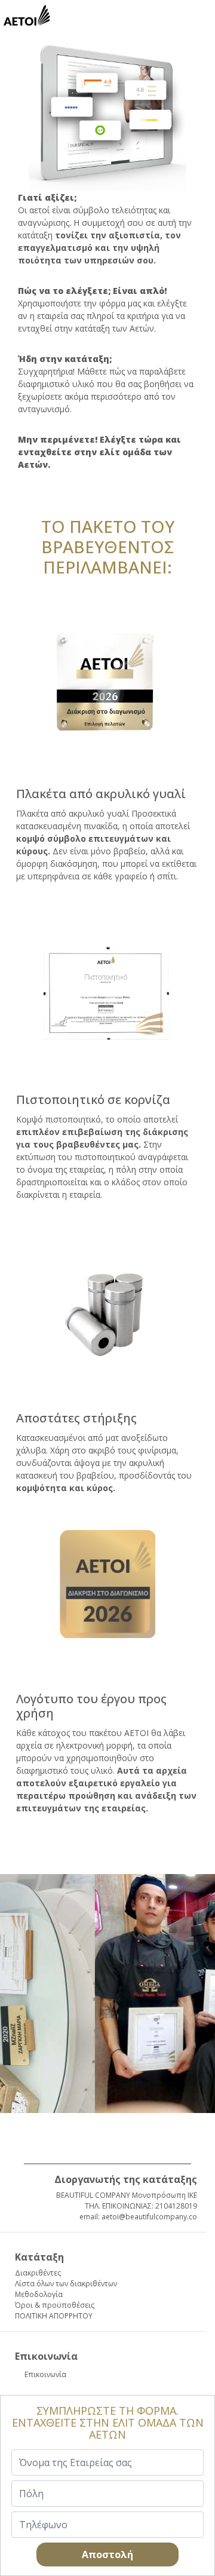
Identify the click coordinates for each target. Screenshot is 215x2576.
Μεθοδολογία (39, 2294)
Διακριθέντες (38, 2273)
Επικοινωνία (45, 2374)
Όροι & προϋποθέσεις (55, 2305)
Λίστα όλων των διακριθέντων (66, 2284)
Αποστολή (107, 2554)
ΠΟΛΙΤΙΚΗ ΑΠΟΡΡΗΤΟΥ (54, 2316)
